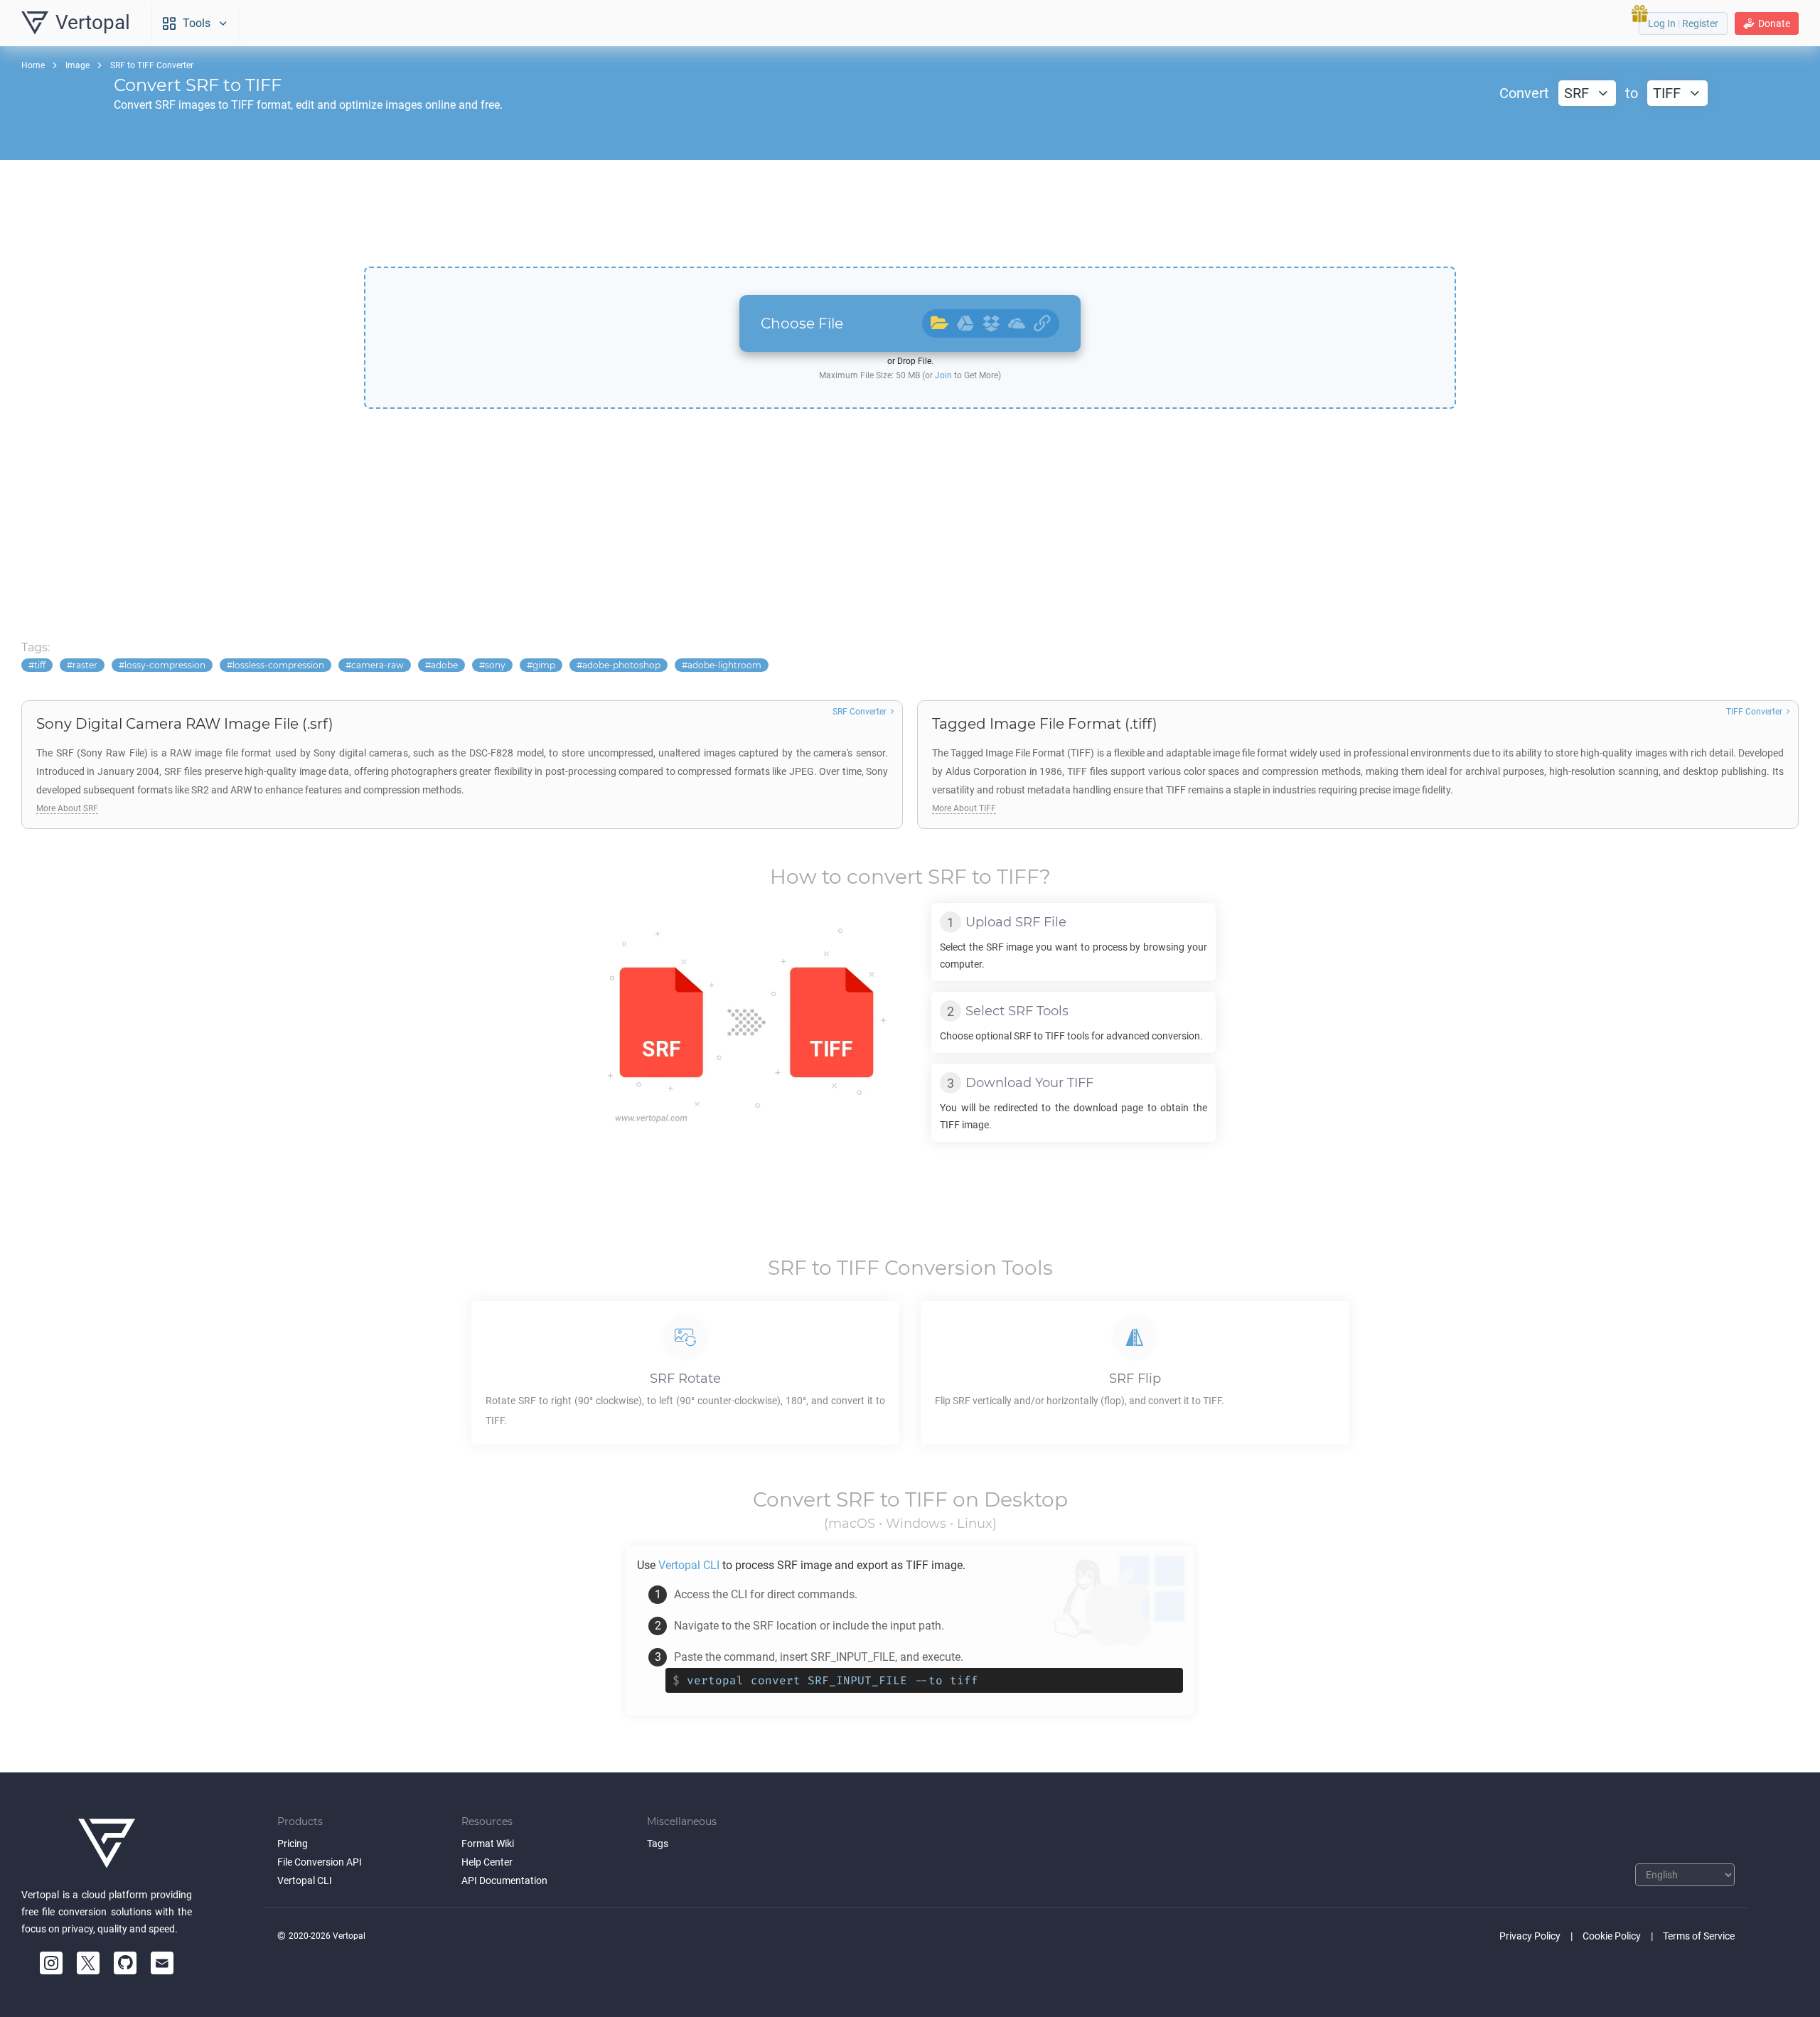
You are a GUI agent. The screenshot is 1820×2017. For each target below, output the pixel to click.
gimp (544, 665)
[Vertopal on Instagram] (51, 1963)
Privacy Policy (1530, 1936)
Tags (658, 1844)
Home (33, 65)
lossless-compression (278, 665)
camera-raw (378, 665)
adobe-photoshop (621, 665)
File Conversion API (320, 1862)
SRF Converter (860, 712)
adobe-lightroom (724, 665)
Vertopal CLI (305, 1880)
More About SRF (67, 808)
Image (77, 65)
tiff (40, 665)
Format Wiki (488, 1844)
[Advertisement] (910, 213)
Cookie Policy (1612, 1936)
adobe (444, 665)
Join (943, 375)
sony (495, 665)
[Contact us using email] (162, 1963)
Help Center (487, 1862)
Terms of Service (1699, 1936)
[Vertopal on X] (88, 1963)
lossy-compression (165, 665)
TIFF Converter (1754, 712)
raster (85, 665)
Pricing (293, 1844)
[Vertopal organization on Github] (125, 1963)
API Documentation (504, 1880)
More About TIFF (964, 808)
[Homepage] (107, 1844)
